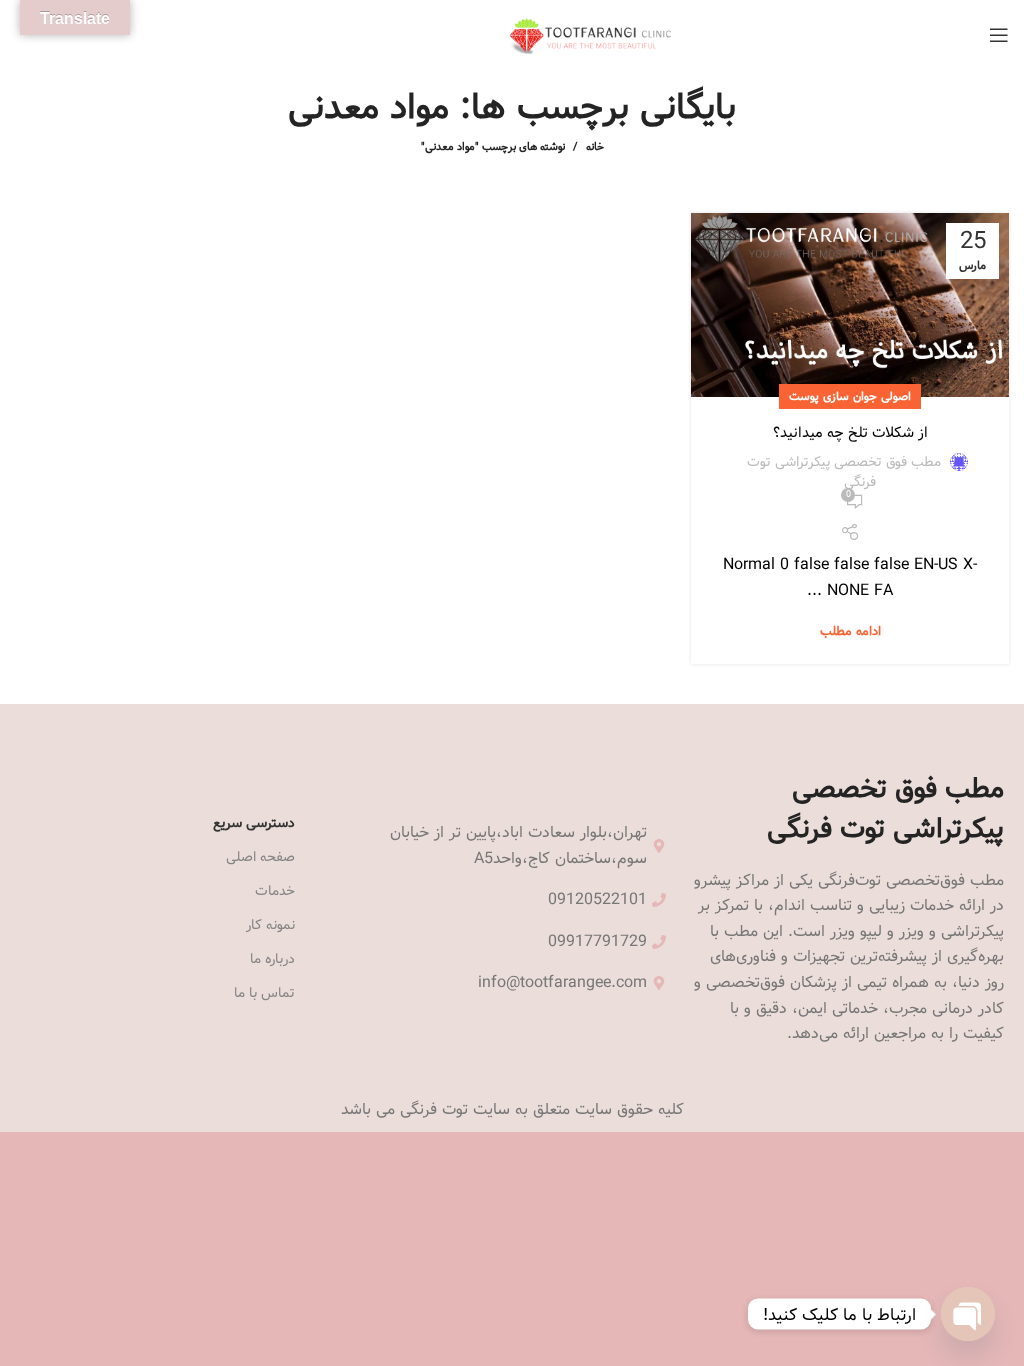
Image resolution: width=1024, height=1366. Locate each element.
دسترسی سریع (254, 823)
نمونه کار (270, 925)
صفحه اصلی (260, 857)
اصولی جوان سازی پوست (850, 396)
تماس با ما (264, 993)
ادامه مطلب (850, 631)
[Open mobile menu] (999, 35)
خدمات (275, 891)
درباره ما (272, 959)
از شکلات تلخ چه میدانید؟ (850, 432)
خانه (595, 147)
